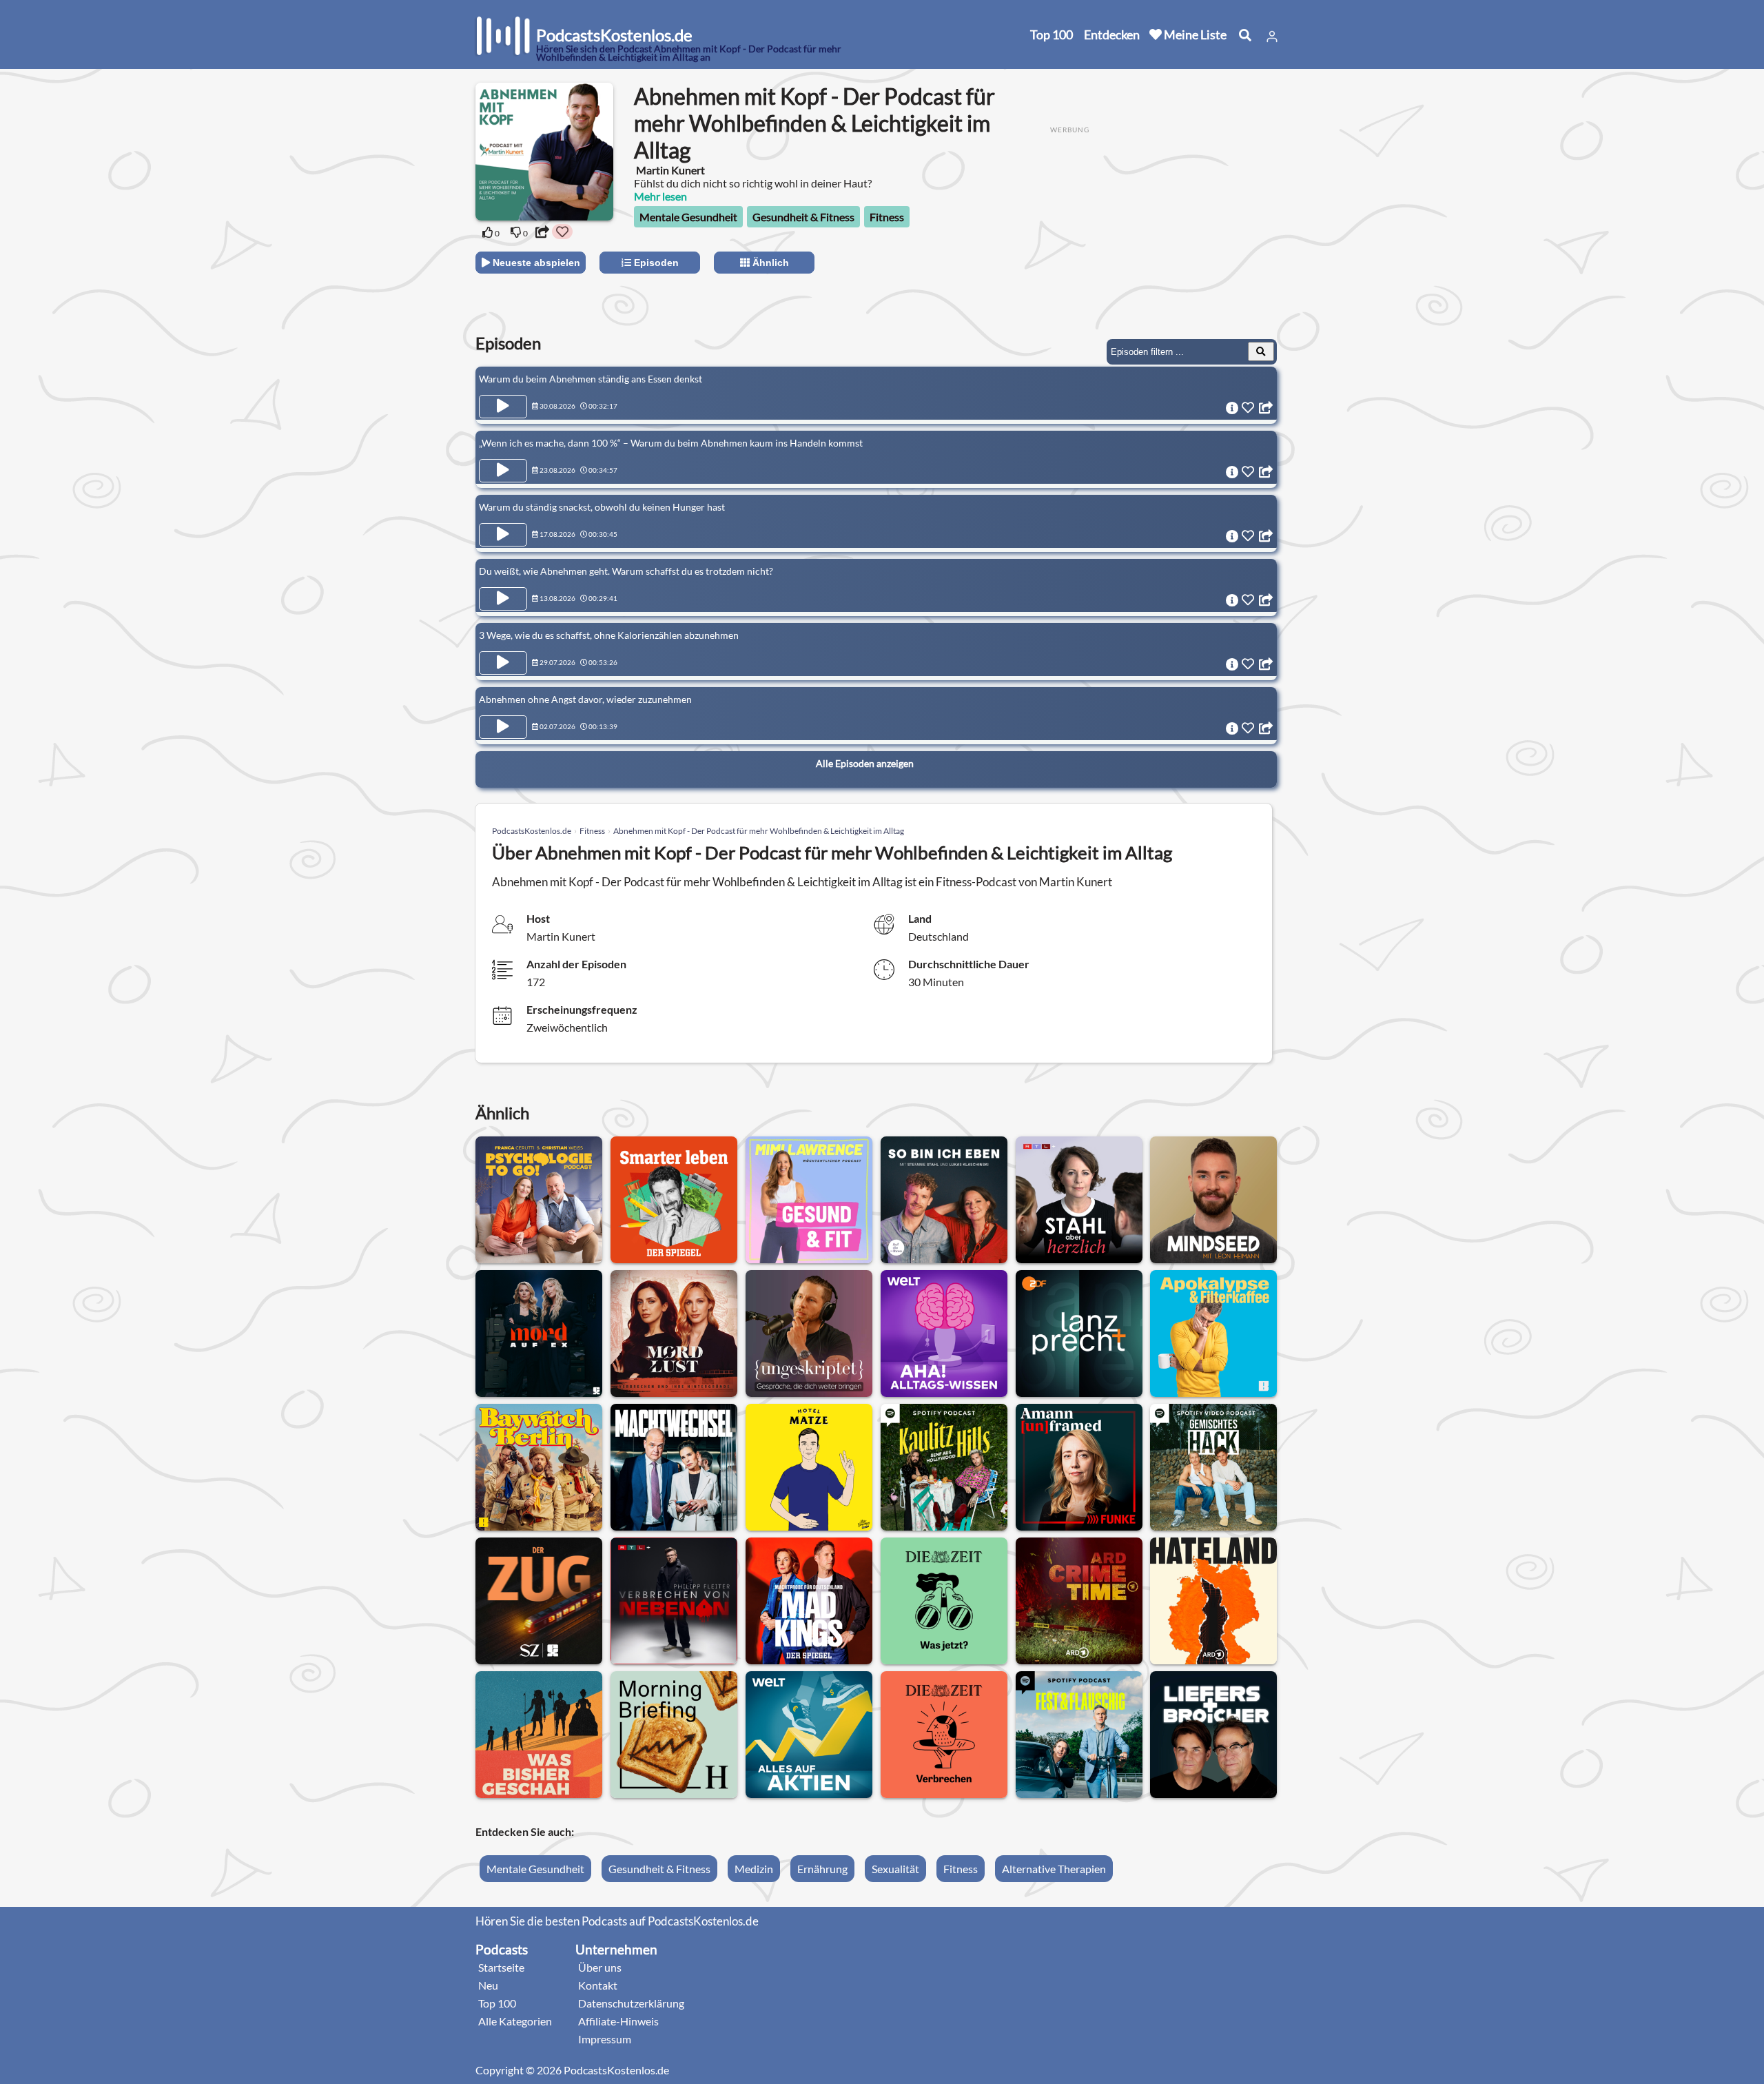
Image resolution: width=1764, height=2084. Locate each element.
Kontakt (598, 1985)
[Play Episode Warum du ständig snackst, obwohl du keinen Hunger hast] (503, 535)
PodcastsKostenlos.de (532, 831)
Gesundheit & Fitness (803, 217)
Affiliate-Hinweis (618, 2021)
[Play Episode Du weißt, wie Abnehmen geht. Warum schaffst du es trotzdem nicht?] (503, 599)
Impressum (605, 2039)
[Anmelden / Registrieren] (1272, 37)
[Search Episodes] (1261, 351)
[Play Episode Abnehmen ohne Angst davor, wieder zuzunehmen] (503, 727)
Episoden (655, 263)
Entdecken (1112, 34)
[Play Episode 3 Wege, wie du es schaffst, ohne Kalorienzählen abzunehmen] (503, 663)
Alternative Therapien (1054, 1869)
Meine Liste (1194, 34)
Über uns (600, 1967)
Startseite (501, 1967)
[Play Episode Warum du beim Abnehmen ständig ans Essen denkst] (503, 407)
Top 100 (1052, 34)
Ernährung (822, 1869)
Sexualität (895, 1869)
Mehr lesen (660, 196)
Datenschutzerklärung (631, 2003)
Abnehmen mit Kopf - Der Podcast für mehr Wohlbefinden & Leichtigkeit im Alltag (759, 831)
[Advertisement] (1166, 232)
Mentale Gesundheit (688, 217)
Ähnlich (769, 263)
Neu (488, 1985)
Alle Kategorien (515, 2021)
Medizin (754, 1869)
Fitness (887, 217)
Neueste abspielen (535, 263)
